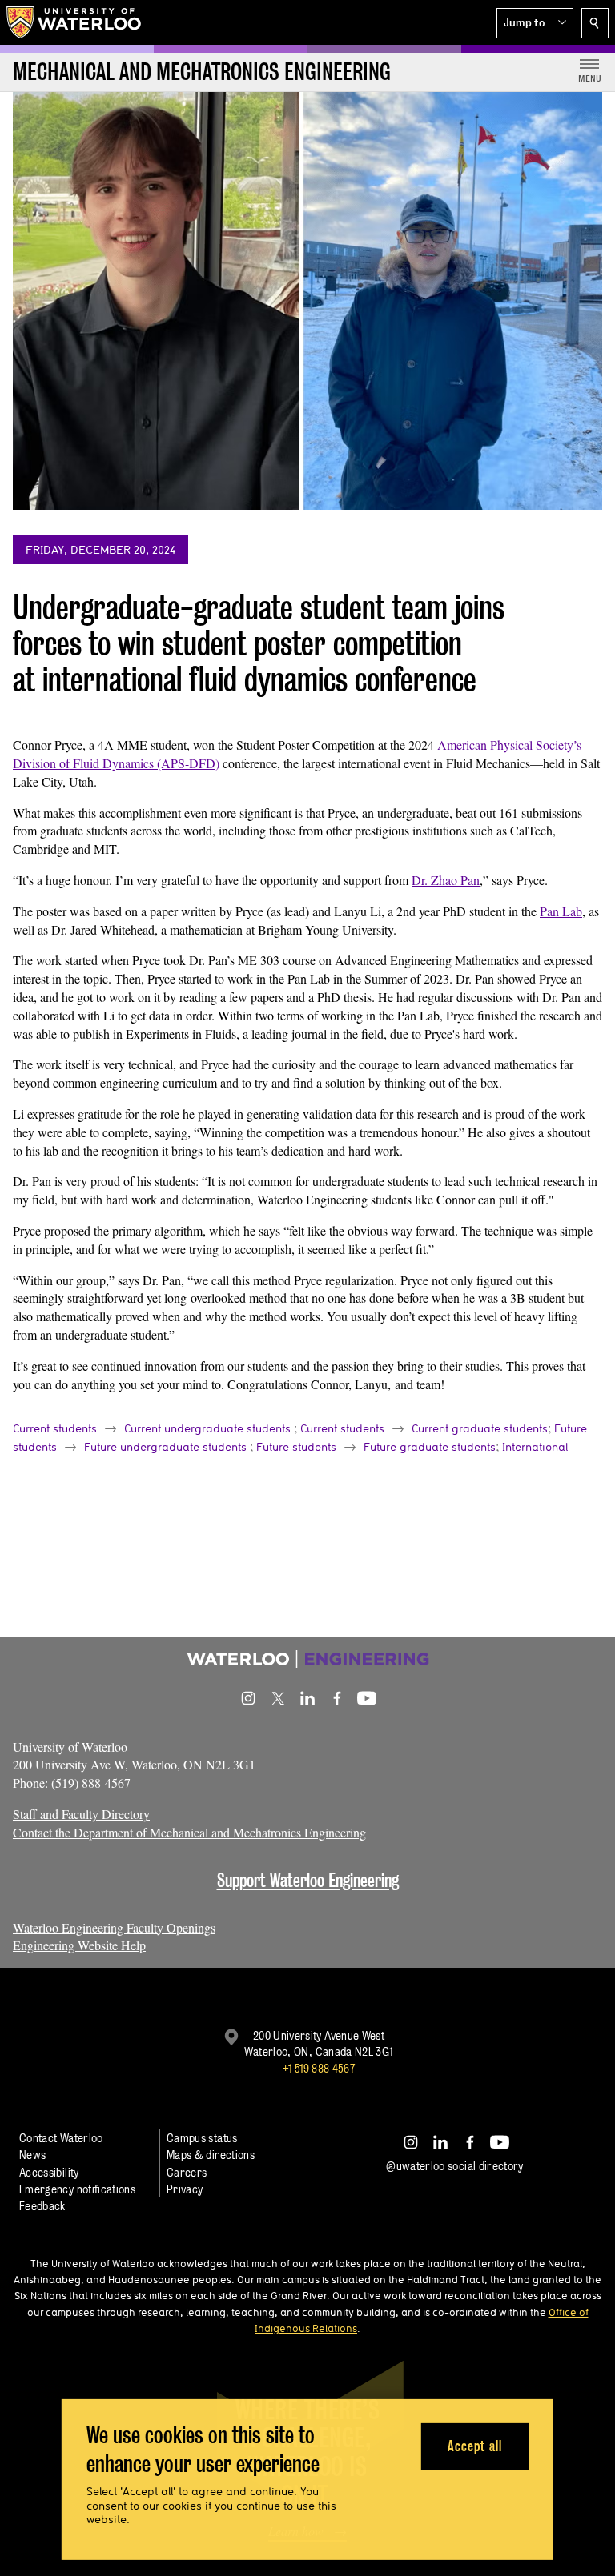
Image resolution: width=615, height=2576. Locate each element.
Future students (296, 1447)
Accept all (474, 2446)
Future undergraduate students (165, 1447)
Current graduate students (480, 1428)
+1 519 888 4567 (319, 2068)
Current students (55, 1428)
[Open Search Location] (595, 23)
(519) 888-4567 (91, 1783)
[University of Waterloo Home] (74, 22)
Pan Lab (561, 911)
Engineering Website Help (79, 1945)
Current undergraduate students (207, 1428)
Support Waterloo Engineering (308, 1880)
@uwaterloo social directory (455, 2166)
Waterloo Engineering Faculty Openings (114, 1927)
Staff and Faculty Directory (81, 1814)
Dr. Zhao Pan (446, 880)
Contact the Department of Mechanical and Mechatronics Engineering (189, 1832)
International (535, 1447)
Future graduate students (430, 1447)
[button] (535, 23)
